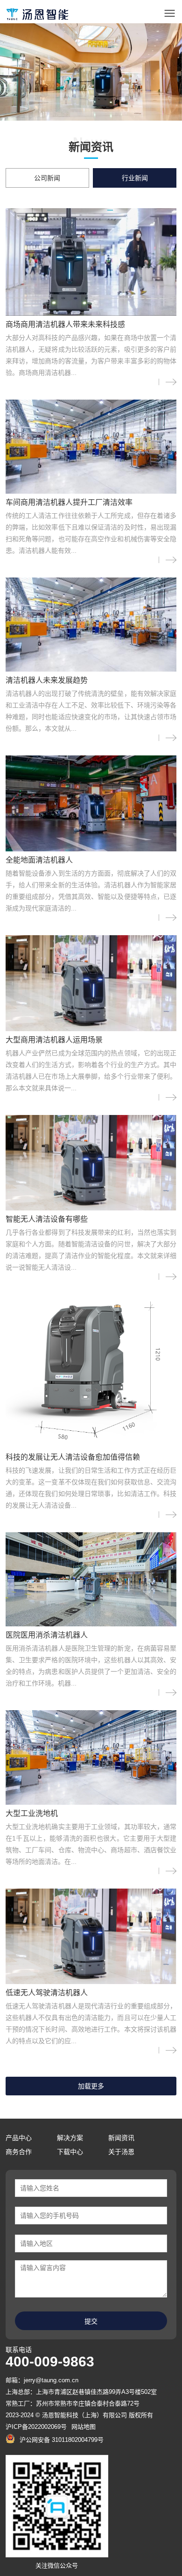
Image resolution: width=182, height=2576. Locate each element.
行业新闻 (135, 178)
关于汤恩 (121, 2152)
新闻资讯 (121, 2138)
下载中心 (70, 2152)
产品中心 (19, 2138)
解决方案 (70, 2138)
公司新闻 (47, 178)
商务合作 (19, 2152)
